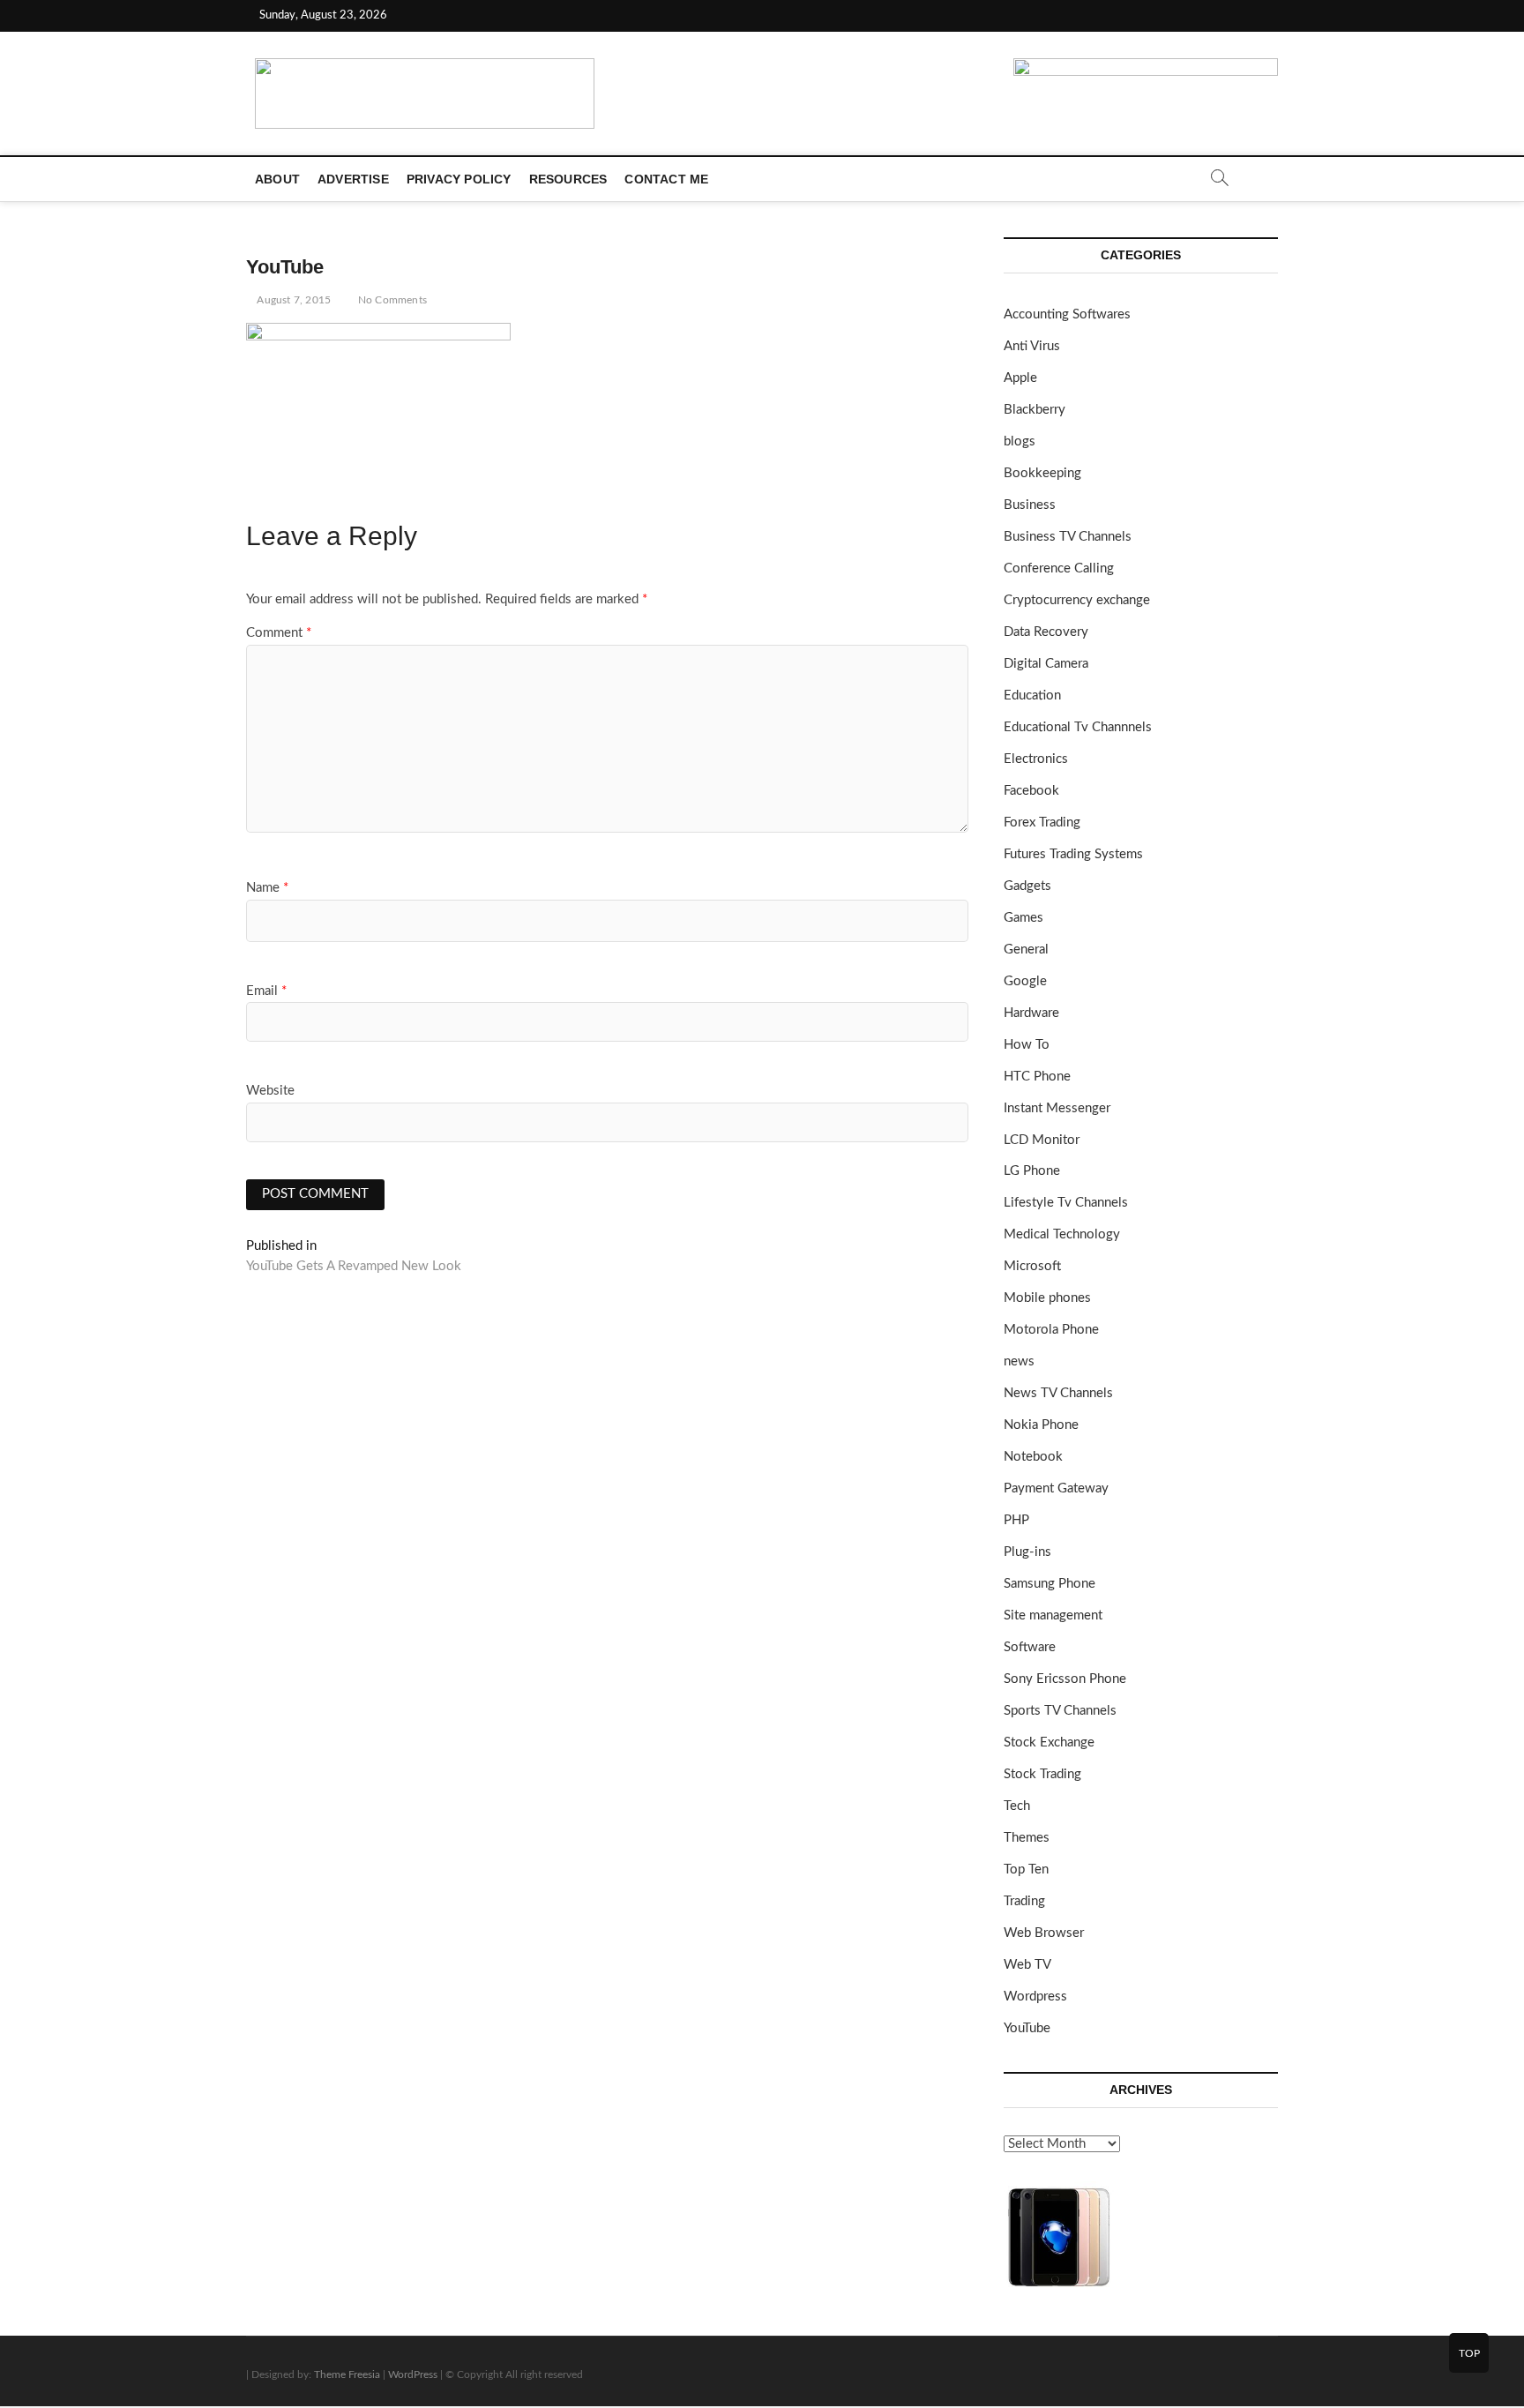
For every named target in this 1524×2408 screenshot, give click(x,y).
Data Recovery (1046, 632)
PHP (1016, 1520)
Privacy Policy (459, 179)
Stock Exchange (1049, 1742)
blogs (1020, 441)
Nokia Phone (1041, 1425)
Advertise (353, 179)
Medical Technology (1062, 1234)
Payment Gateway (1056, 1488)
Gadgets (1027, 886)
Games (1023, 918)
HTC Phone (1037, 1077)
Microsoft (1032, 1266)
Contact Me (666, 179)
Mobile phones (1047, 1298)
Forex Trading (1042, 823)
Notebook (1033, 1457)
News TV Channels (1058, 1393)
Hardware (1031, 1013)
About (277, 179)
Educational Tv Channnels (1078, 727)
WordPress (413, 2374)
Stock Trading (1042, 1774)
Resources (568, 179)
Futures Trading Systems (1073, 854)
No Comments (391, 300)
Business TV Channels (1068, 537)
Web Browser (1044, 1933)
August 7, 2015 (292, 300)
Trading (1024, 1901)
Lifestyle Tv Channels (1066, 1203)
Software (1030, 1647)
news (1019, 1361)
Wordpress (1035, 1997)
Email (266, 991)
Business (1030, 505)
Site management (1053, 1615)
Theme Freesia (347, 2374)
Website (270, 1091)
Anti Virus (1032, 346)
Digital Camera (1046, 664)
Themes (1027, 1838)
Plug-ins (1027, 1552)
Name (267, 888)
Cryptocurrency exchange (1077, 600)
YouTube (1027, 2028)
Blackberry (1035, 410)
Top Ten (1026, 1870)
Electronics (1036, 759)
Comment (279, 633)
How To (1027, 1045)
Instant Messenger (1057, 1108)
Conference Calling (1059, 568)
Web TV (1027, 1965)
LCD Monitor (1042, 1140)
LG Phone (1032, 1171)
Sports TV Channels (1060, 1711)
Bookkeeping (1042, 473)
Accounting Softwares (1067, 314)
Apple (1020, 378)
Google (1025, 981)
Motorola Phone (1051, 1330)
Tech (1017, 1806)
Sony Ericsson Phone (1065, 1679)
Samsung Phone (1050, 1584)
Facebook (1031, 791)
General (1026, 950)
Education (1032, 695)
